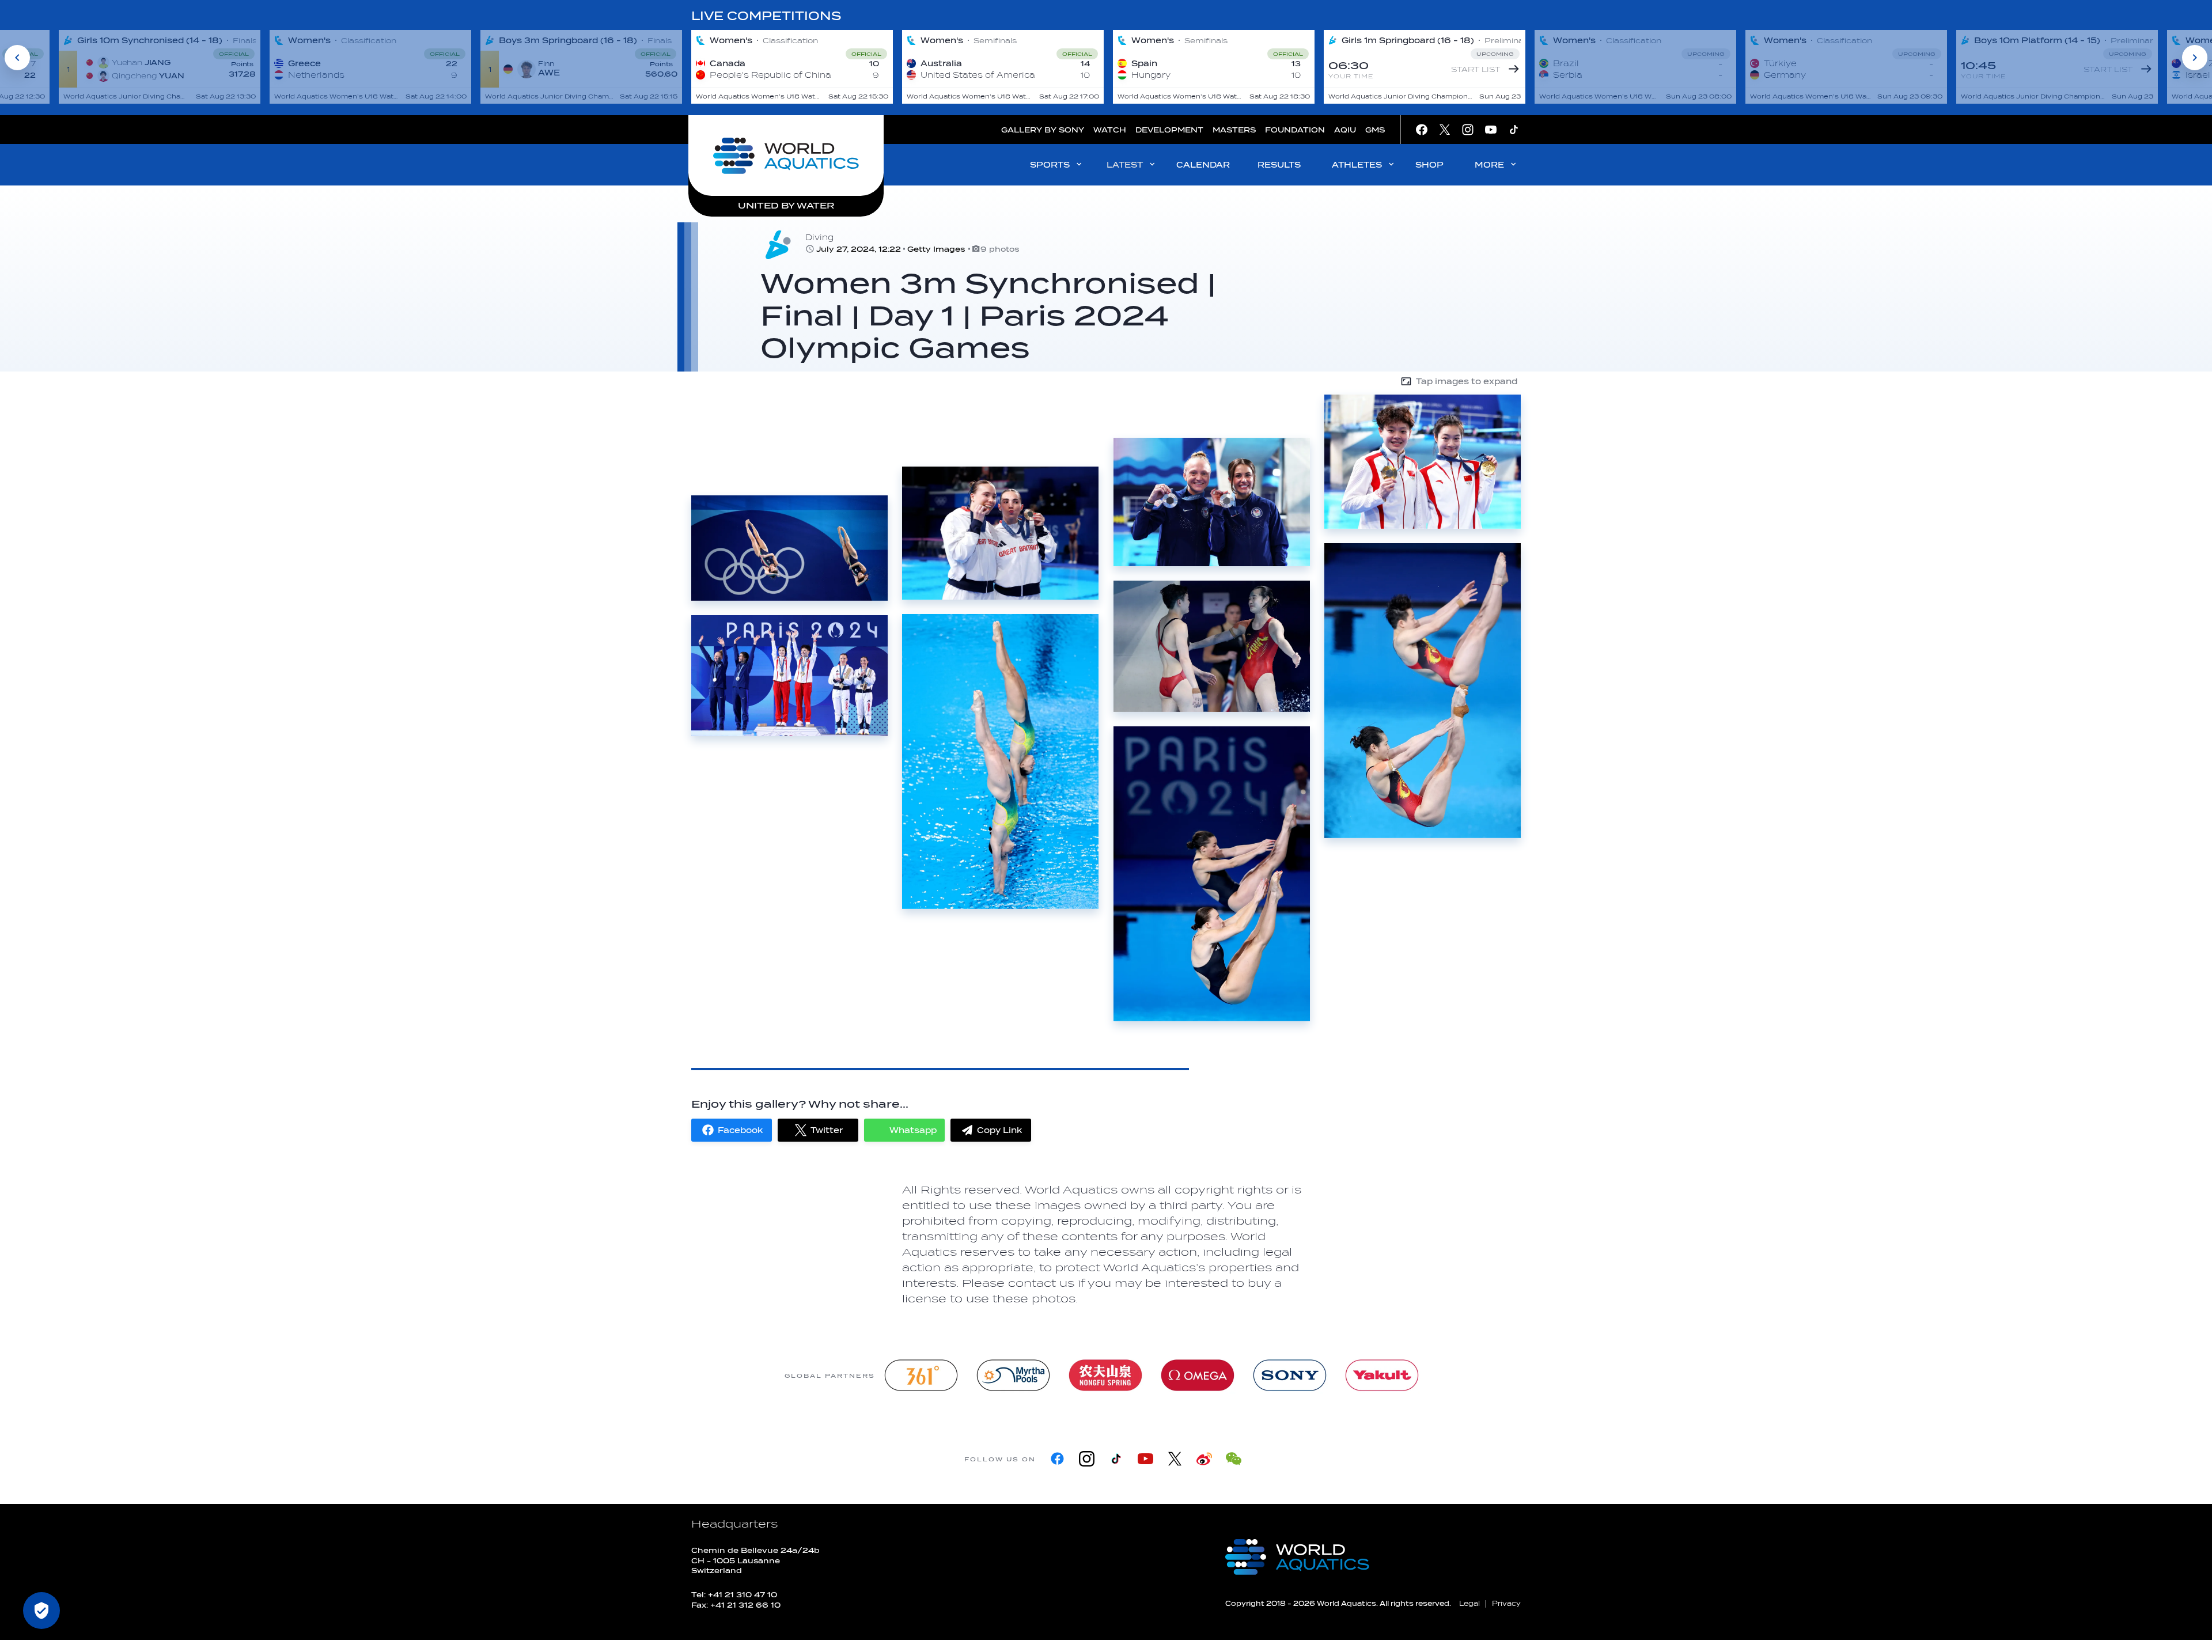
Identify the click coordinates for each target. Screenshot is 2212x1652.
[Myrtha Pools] (1013, 1375)
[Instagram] (1087, 1459)
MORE (1489, 165)
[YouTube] (1145, 1459)
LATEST (1125, 165)
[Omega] (1198, 1375)
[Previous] (17, 58)
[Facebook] (1057, 1459)
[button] (732, 1130)
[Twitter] (1175, 1459)
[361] (921, 1375)
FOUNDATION (1295, 130)
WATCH (1110, 130)
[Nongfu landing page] (1105, 1375)
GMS (1375, 130)
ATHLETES (1357, 165)
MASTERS (1234, 130)
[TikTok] (1116, 1459)
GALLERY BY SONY (1043, 130)
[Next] (2195, 58)
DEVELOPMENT (1169, 130)
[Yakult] (1382, 1375)
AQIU (1345, 130)
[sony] (1290, 1375)
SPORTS (1050, 165)
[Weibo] (1204, 1459)
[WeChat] (1234, 1459)
